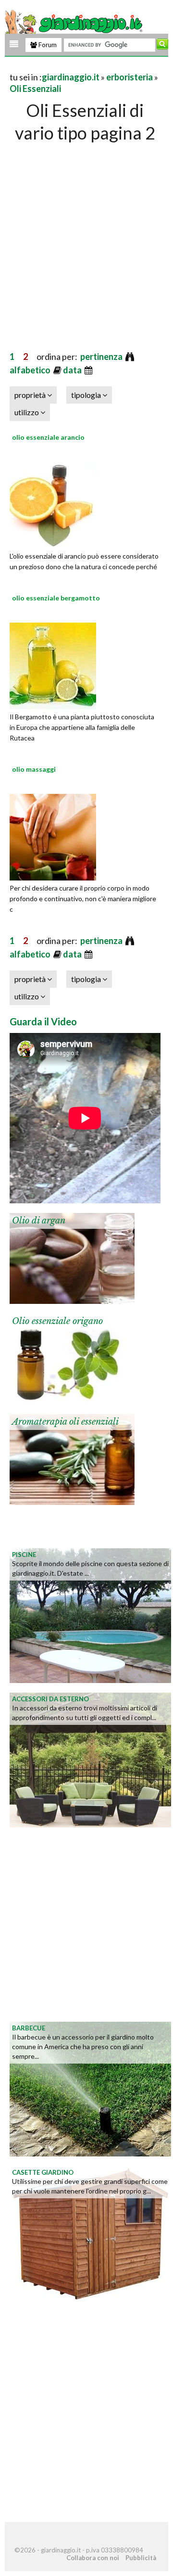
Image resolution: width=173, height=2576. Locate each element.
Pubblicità (141, 2558)
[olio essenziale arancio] (53, 504)
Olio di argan (39, 1221)
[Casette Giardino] (90, 2232)
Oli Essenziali (35, 89)
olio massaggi (34, 769)
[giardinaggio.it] (75, 23)
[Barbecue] (90, 2088)
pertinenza (102, 357)
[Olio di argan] (72, 1257)
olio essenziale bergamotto (56, 598)
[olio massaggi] (53, 836)
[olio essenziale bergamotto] (53, 664)
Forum (47, 45)
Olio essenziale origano (57, 1321)
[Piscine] (90, 1614)
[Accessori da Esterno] (90, 1759)
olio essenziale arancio (48, 437)
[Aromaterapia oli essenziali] (72, 1458)
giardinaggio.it (71, 77)
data (73, 370)
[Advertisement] (86, 237)
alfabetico (31, 370)
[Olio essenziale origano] (72, 1358)
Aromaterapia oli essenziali (65, 1422)
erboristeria (130, 77)
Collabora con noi (93, 2558)
